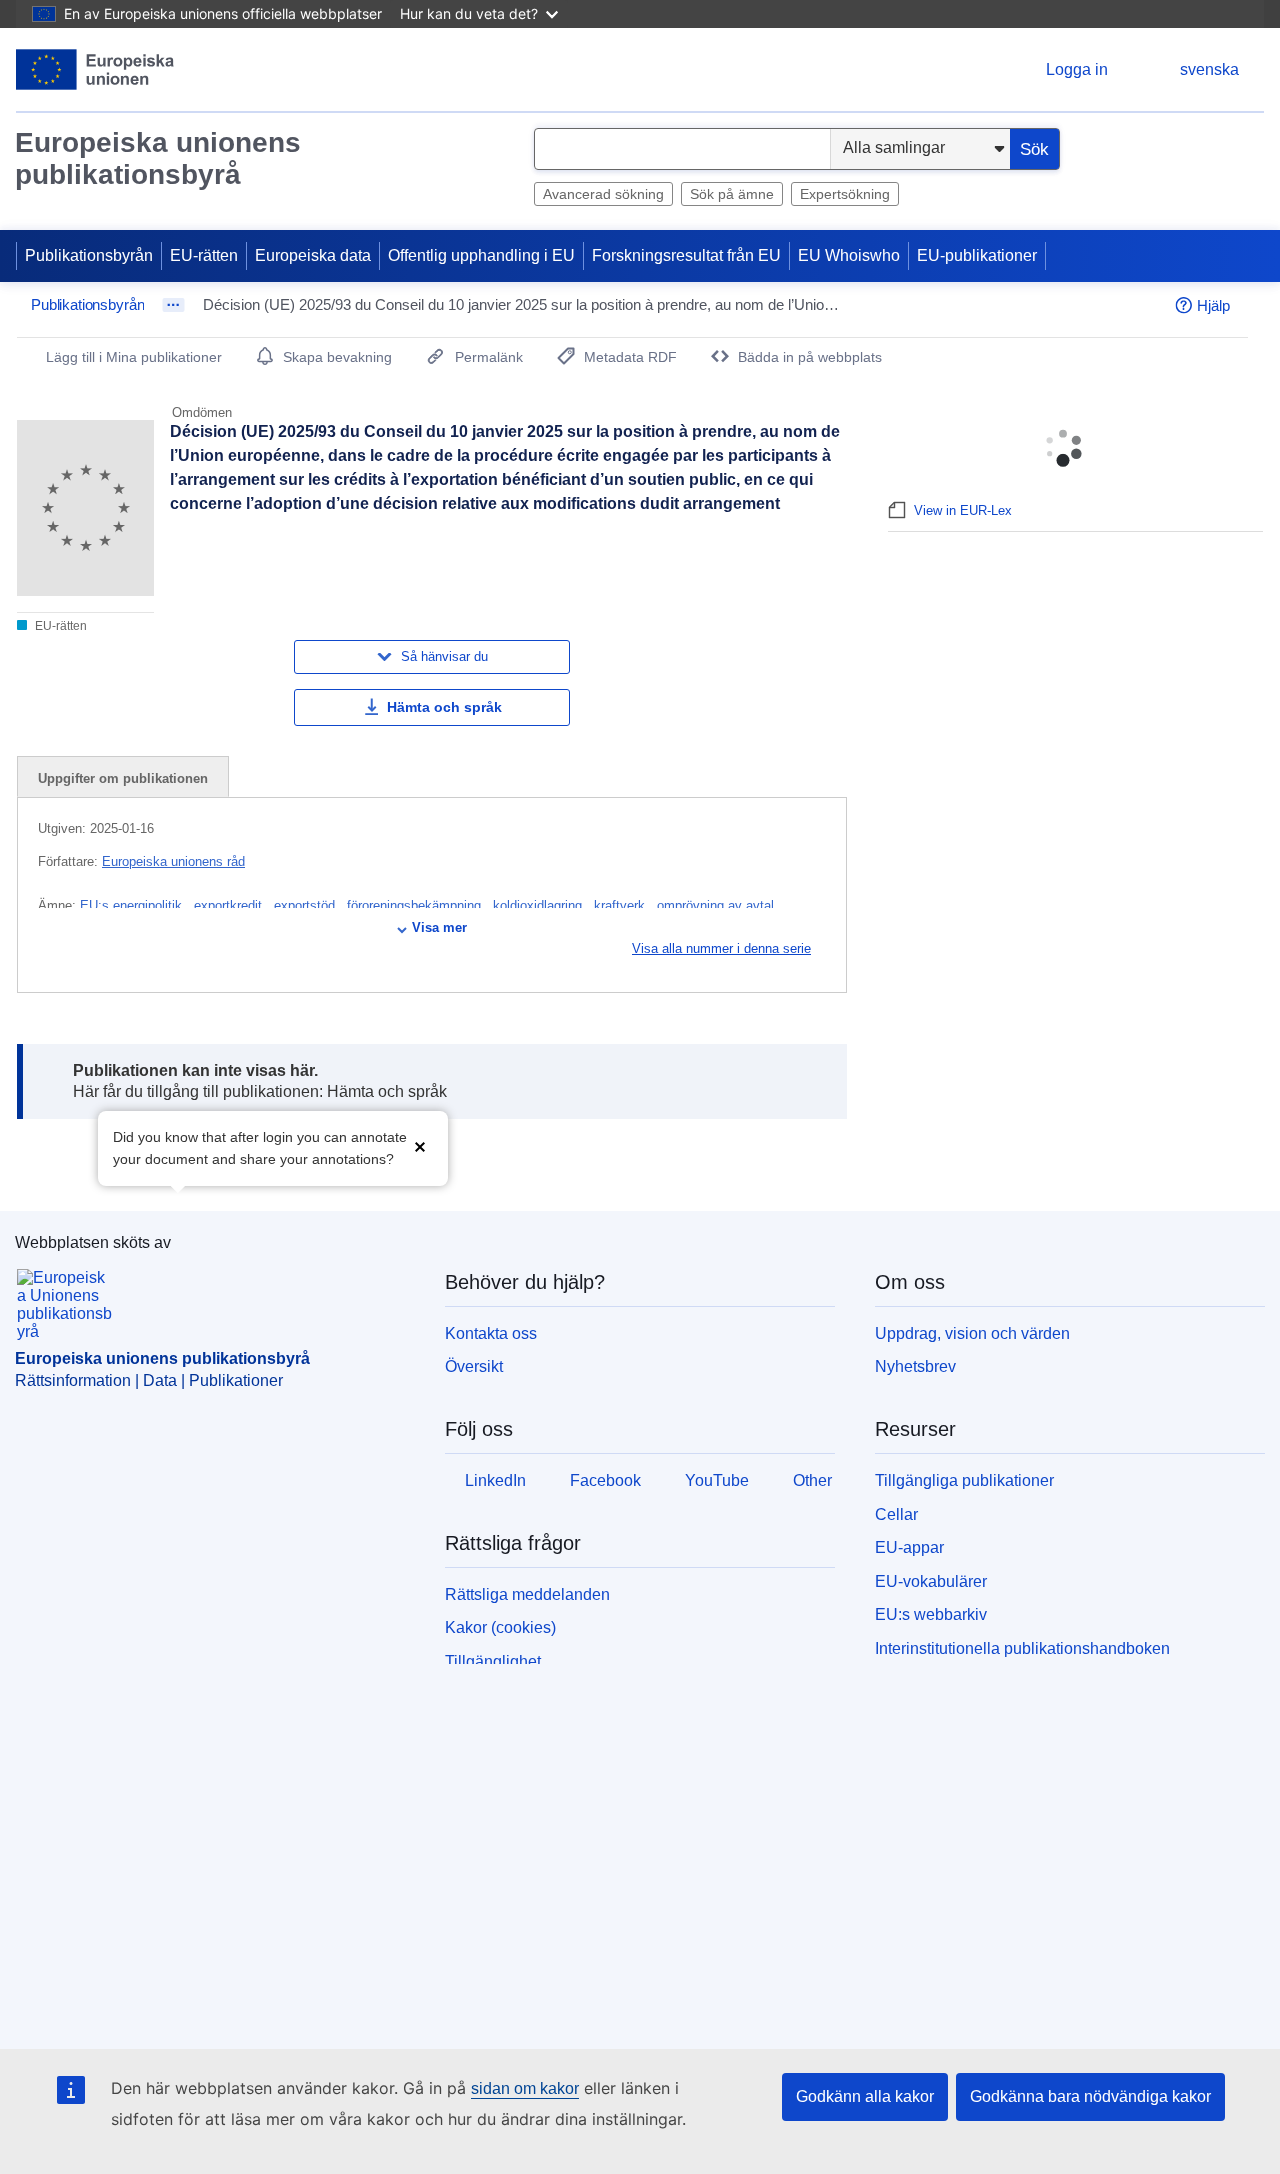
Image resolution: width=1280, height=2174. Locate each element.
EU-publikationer (977, 255)
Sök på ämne (732, 194)
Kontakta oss (491, 1333)
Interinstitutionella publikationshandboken (1022, 1648)
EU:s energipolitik (133, 905)
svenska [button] (1209, 69)
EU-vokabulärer (931, 1581)
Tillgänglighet (493, 1661)
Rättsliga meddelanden (527, 1594)
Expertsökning (845, 194)
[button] (420, 1146)
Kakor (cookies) (500, 1627)
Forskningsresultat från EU (686, 255)
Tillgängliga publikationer (964, 1480)
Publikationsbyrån (89, 255)
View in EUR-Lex (963, 510)
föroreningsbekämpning (416, 905)
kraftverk (621, 905)
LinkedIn (495, 1480)
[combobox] (682, 149)
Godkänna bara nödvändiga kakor (1090, 2096)
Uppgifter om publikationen (123, 778)
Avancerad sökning (603, 194)
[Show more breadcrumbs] (173, 305)
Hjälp (1213, 305)
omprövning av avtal (717, 905)
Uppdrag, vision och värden (972, 1333)
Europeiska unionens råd (173, 861)
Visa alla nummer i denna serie (721, 948)
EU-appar (909, 1547)
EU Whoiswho (849, 255)
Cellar (896, 1514)
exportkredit (230, 905)
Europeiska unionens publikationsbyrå (158, 158)
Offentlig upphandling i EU (481, 255)
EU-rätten (204, 255)
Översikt (474, 1366)
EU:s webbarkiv (931, 1614)
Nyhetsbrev (915, 1366)
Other (812, 1480)
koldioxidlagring (539, 905)
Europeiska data (313, 255)
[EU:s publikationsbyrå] (95, 69)
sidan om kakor (525, 2088)
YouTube (717, 1480)
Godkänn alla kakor (865, 2096)
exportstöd (306, 905)
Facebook (605, 1480)
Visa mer (439, 927)
